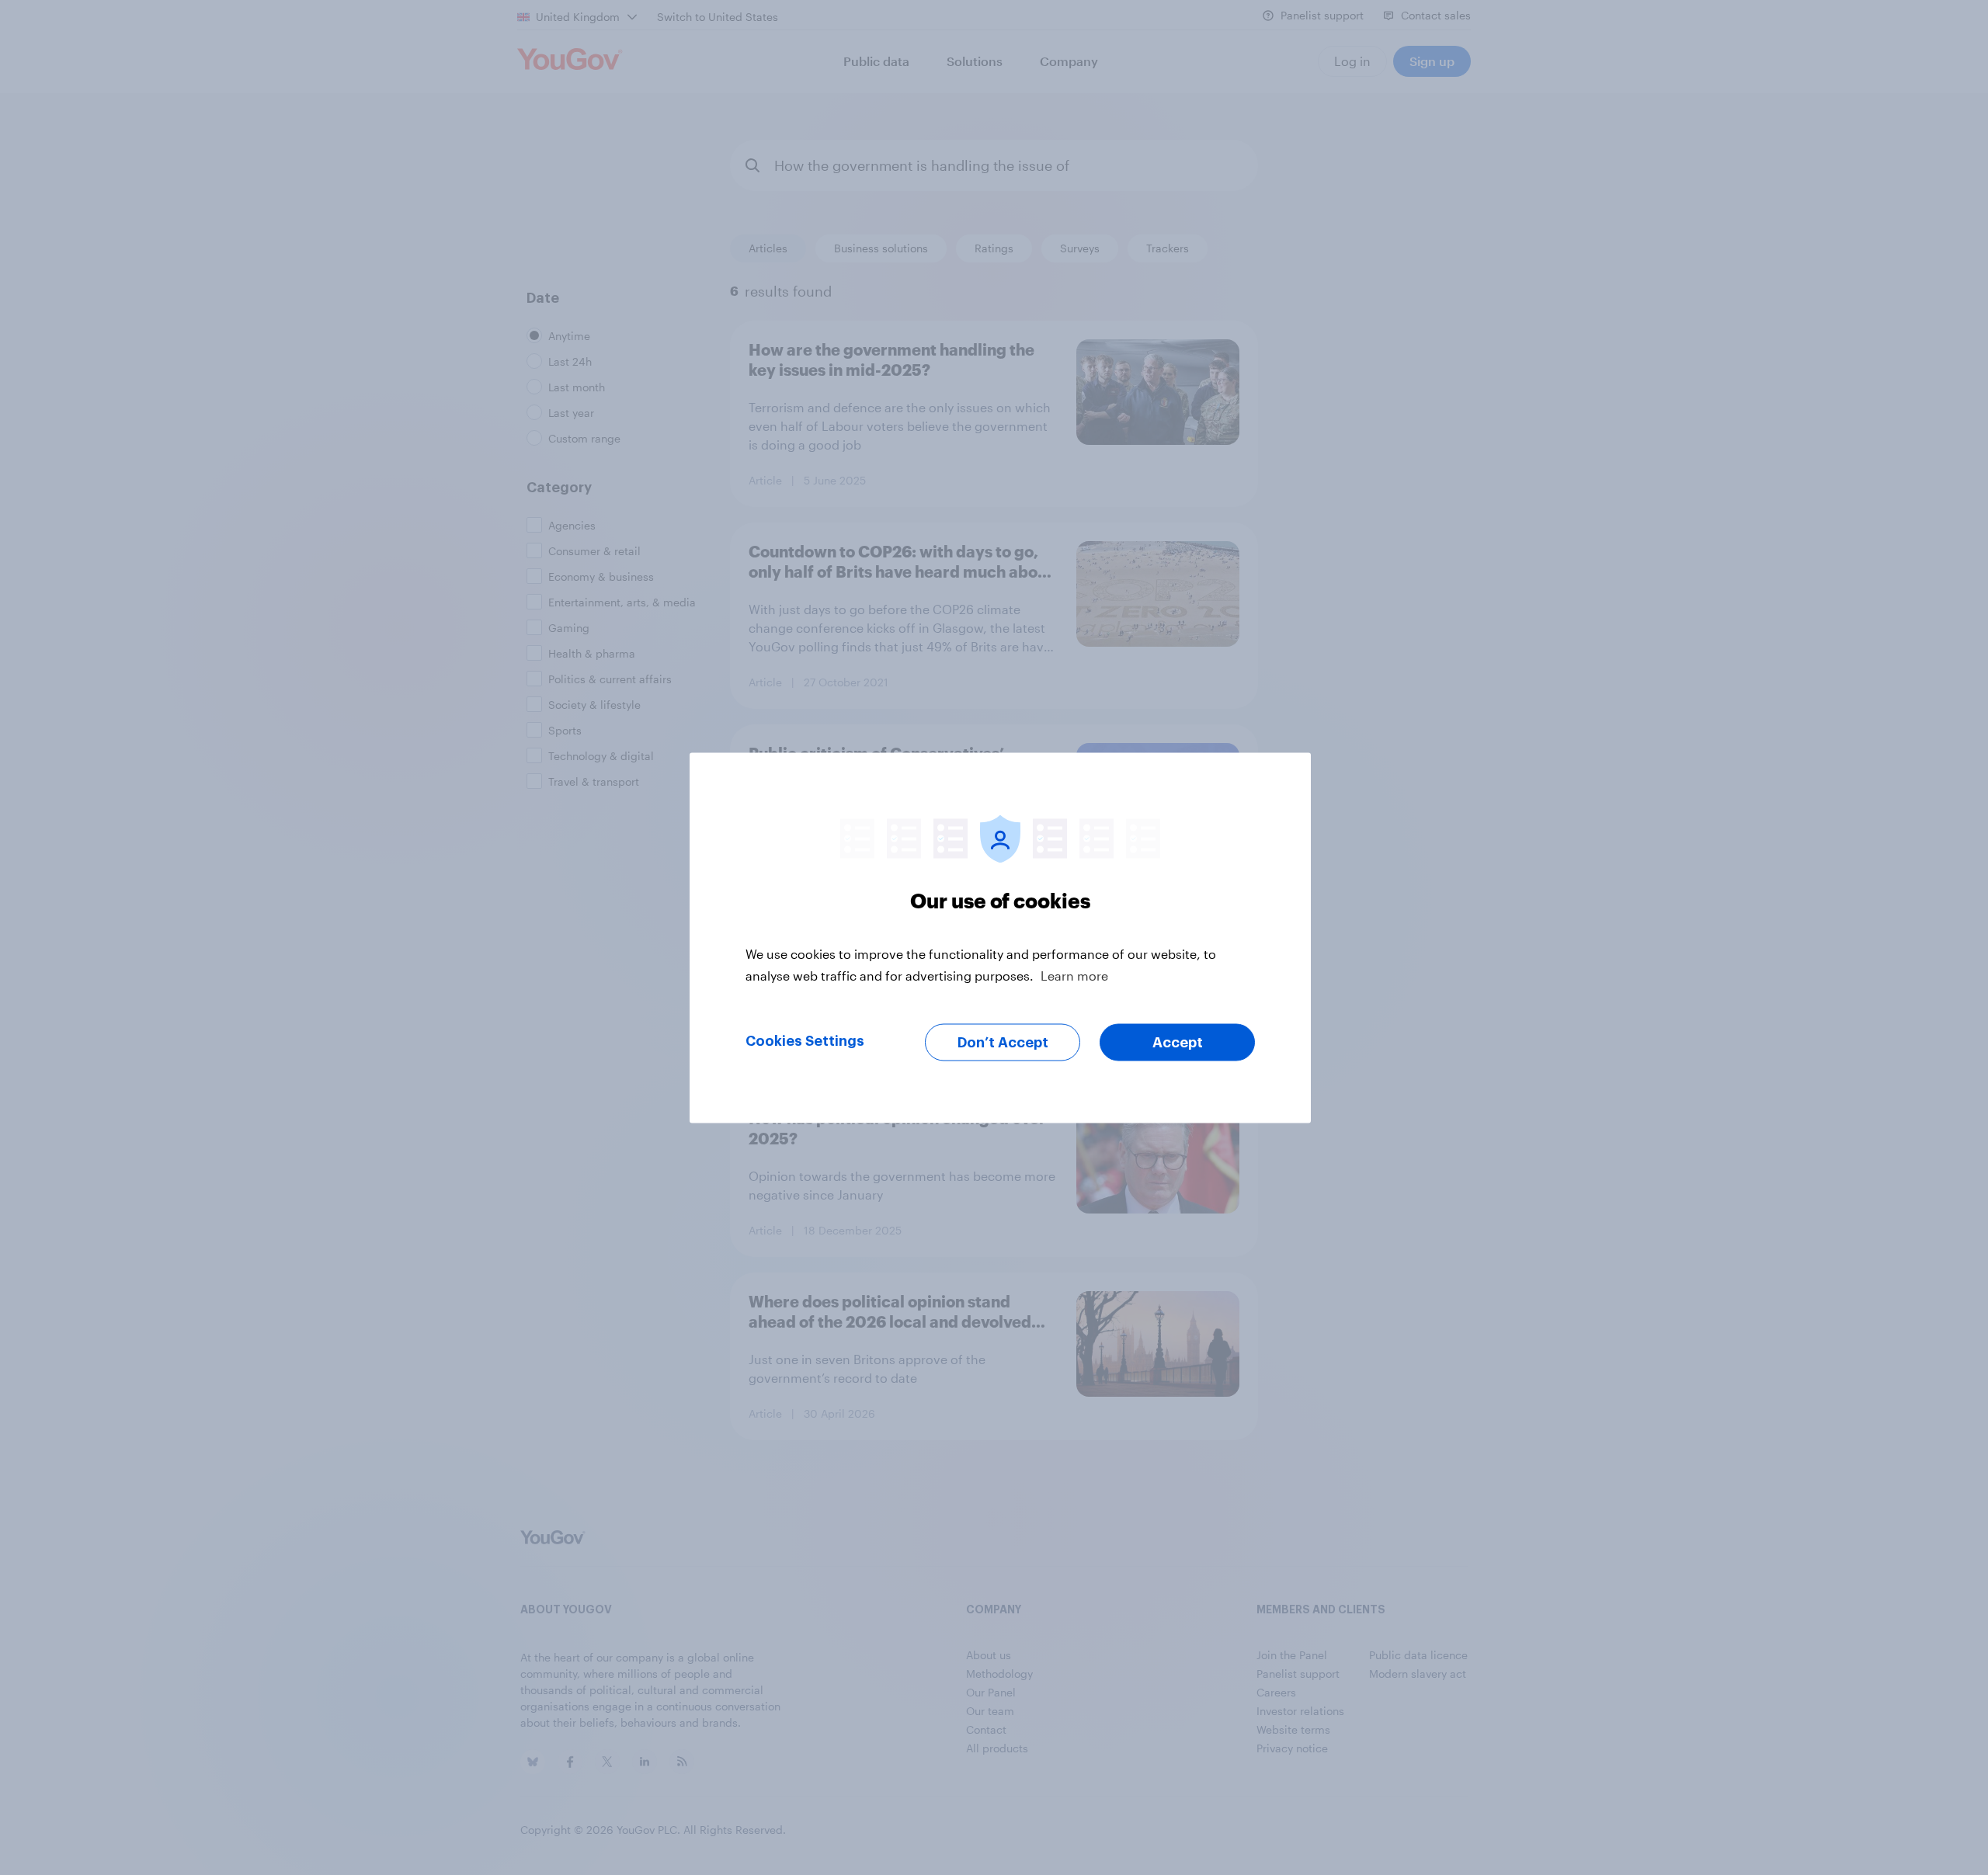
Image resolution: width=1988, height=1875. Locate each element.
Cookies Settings (805, 1040)
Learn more (1074, 975)
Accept (1178, 1042)
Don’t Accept (1003, 1042)
